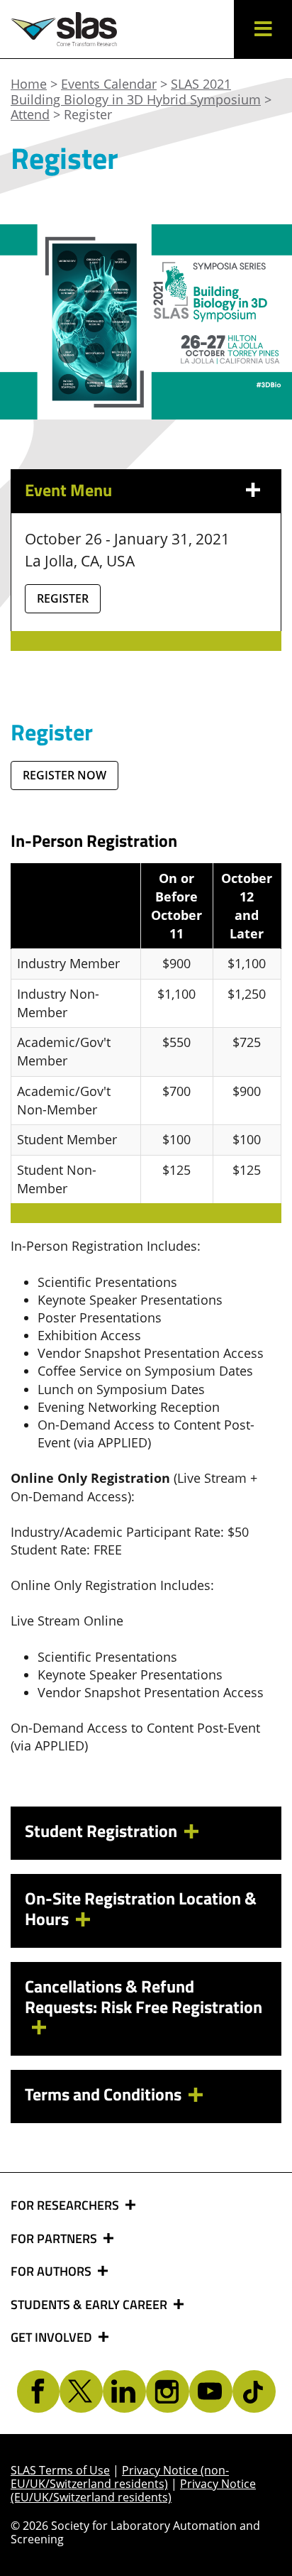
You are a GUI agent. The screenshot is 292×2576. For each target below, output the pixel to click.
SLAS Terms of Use (60, 2470)
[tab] (146, 1833)
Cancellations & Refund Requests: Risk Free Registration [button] (144, 1996)
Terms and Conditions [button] (103, 2094)
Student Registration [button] (101, 1831)
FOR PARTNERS (55, 2239)
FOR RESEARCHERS (66, 2205)
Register (63, 598)
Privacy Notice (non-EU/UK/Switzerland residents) (120, 2477)
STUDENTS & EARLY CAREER (90, 2305)
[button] (263, 29)
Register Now (64, 775)
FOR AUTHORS (52, 2271)
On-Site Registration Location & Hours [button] (141, 1908)
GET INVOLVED (53, 2337)
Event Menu (68, 490)
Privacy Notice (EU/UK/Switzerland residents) (133, 2490)
